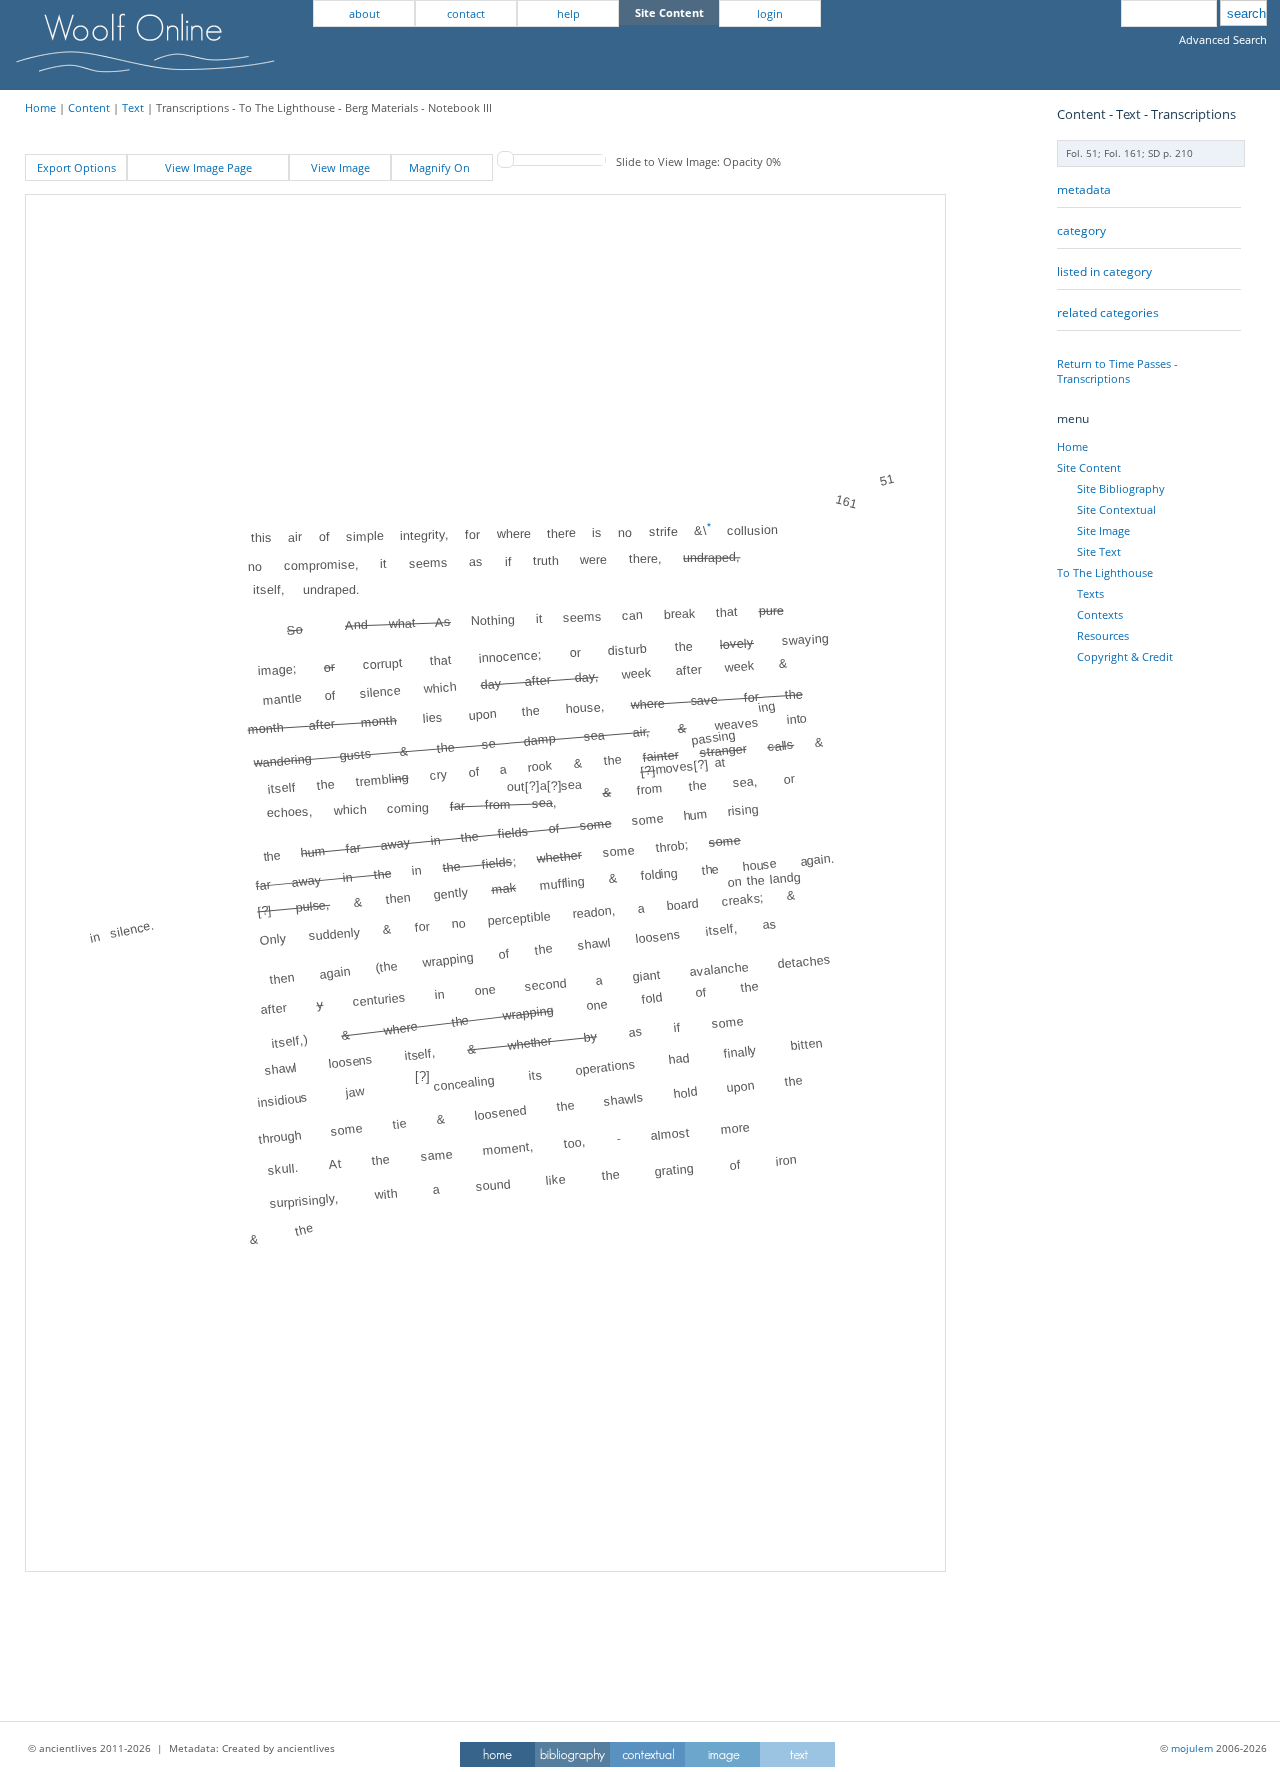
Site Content (1089, 467)
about (364, 13)
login (770, 13)
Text (133, 107)
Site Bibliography (1121, 488)
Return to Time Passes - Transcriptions (1117, 371)
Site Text (1099, 551)
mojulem (1192, 1748)
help (568, 13)
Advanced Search (1223, 39)
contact (466, 13)
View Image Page (208, 167)
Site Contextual (1116, 509)
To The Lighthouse (1105, 572)
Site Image (1103, 530)
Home (40, 107)
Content (89, 107)
